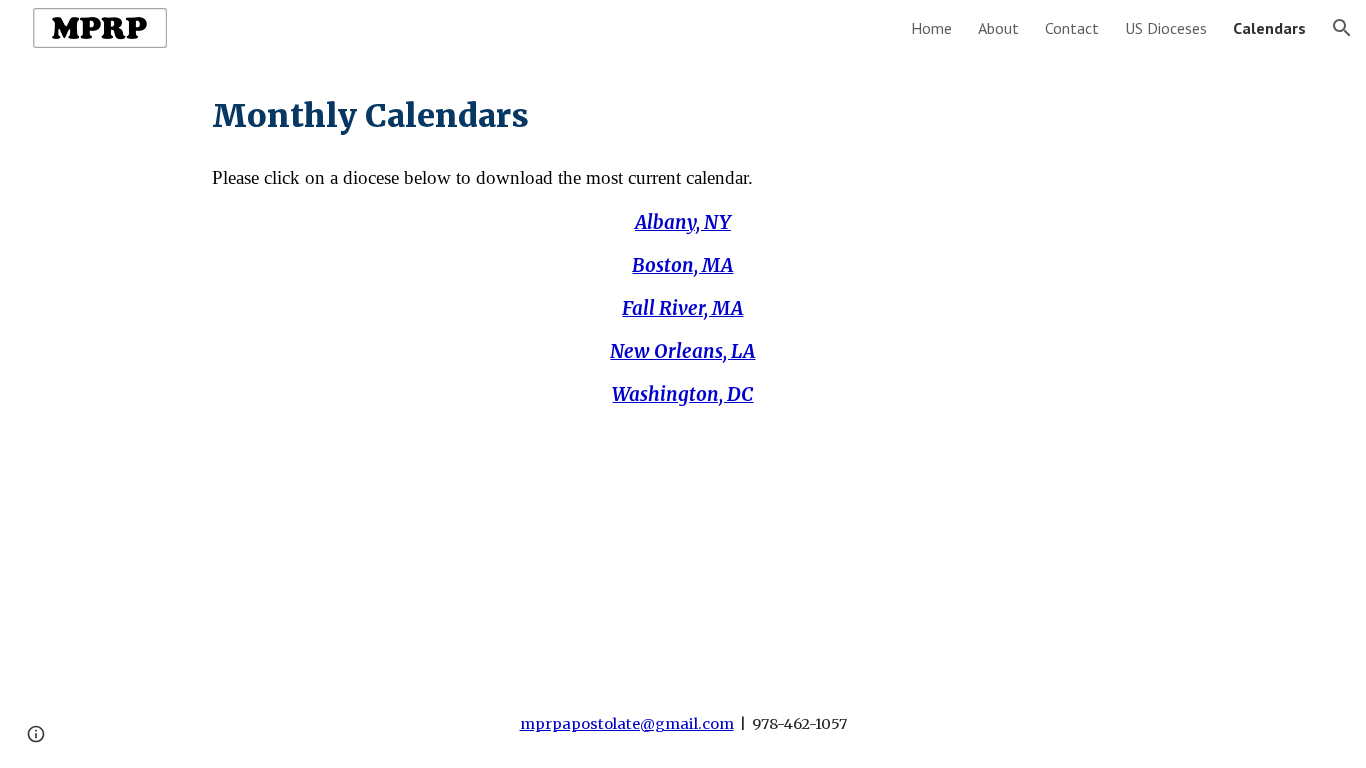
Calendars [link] (1269, 28)
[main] (682, 116)
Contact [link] (1072, 28)
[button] (1342, 28)
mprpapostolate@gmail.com (627, 724)
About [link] (998, 28)
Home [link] (931, 28)
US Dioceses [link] (1166, 28)
